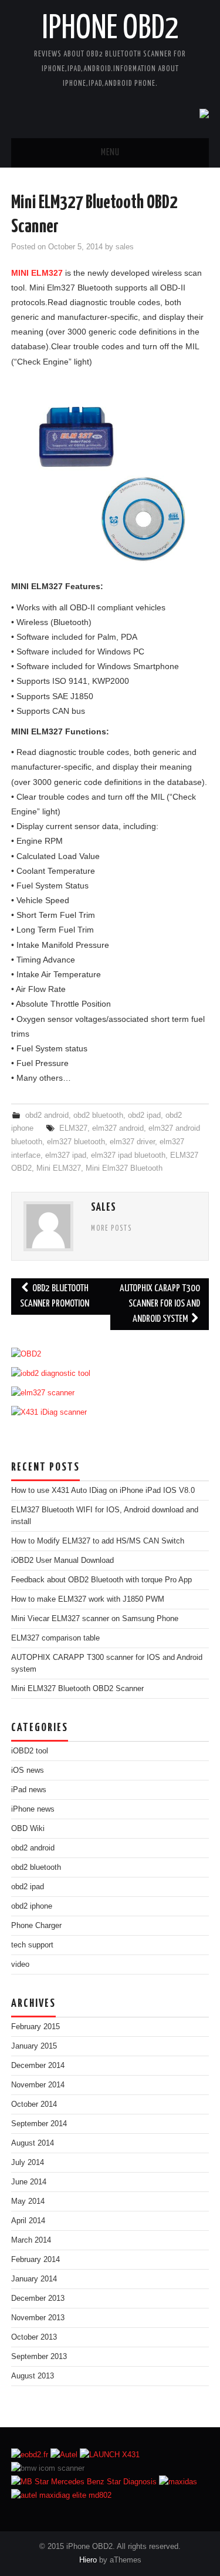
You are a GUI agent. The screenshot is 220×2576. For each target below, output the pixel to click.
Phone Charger (36, 1926)
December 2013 (38, 2298)
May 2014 (28, 2201)
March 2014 (31, 2240)
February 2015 (35, 2027)
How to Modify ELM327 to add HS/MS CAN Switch (98, 1541)
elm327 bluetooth (76, 1142)
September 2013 (39, 2357)
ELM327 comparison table (55, 1638)
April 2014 (28, 2221)
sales (125, 247)
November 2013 (38, 2318)
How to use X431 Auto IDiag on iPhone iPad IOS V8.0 (103, 1491)
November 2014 (38, 2085)
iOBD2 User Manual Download (62, 1561)
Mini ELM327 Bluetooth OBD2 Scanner (77, 1689)
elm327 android (118, 1128)
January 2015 (34, 2046)
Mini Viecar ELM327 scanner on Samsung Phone (97, 1619)
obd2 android (47, 1115)
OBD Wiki (28, 1829)
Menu (110, 153)
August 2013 (33, 2376)
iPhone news (33, 1809)
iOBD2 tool (30, 1751)
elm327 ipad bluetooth (128, 1155)
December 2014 (38, 2066)
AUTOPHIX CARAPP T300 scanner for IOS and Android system (160, 1304)
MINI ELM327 (37, 273)
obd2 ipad (144, 1115)
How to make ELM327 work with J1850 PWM (88, 1599)
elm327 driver (132, 1142)
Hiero (88, 2560)
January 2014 (34, 2279)
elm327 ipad (66, 1155)
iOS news (28, 1770)
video (20, 1964)
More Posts (111, 1229)
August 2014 (33, 2143)
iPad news (29, 1790)
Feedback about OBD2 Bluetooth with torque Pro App (101, 1580)
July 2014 (28, 2163)
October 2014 (34, 2104)
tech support (32, 1945)
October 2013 (34, 2337)
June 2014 (29, 2182)
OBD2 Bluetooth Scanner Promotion (55, 1296)
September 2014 (39, 2124)
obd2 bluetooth (98, 1115)
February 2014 (35, 2260)
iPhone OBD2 (110, 29)
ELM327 (73, 1128)
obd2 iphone (32, 1906)
